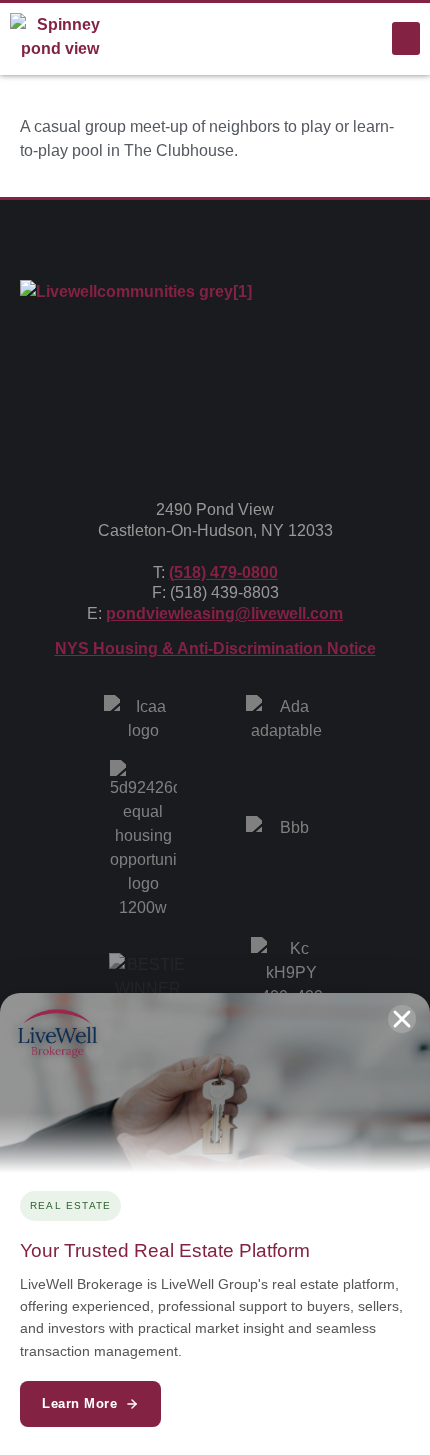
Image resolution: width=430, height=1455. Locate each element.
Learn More (79, 1403)
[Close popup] (402, 1019)
